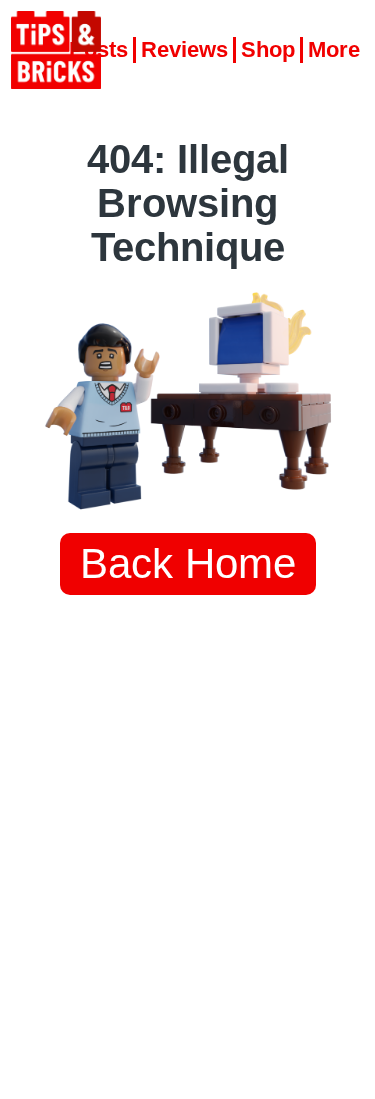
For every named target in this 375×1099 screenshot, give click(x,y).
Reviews (184, 49)
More (334, 49)
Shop (268, 49)
